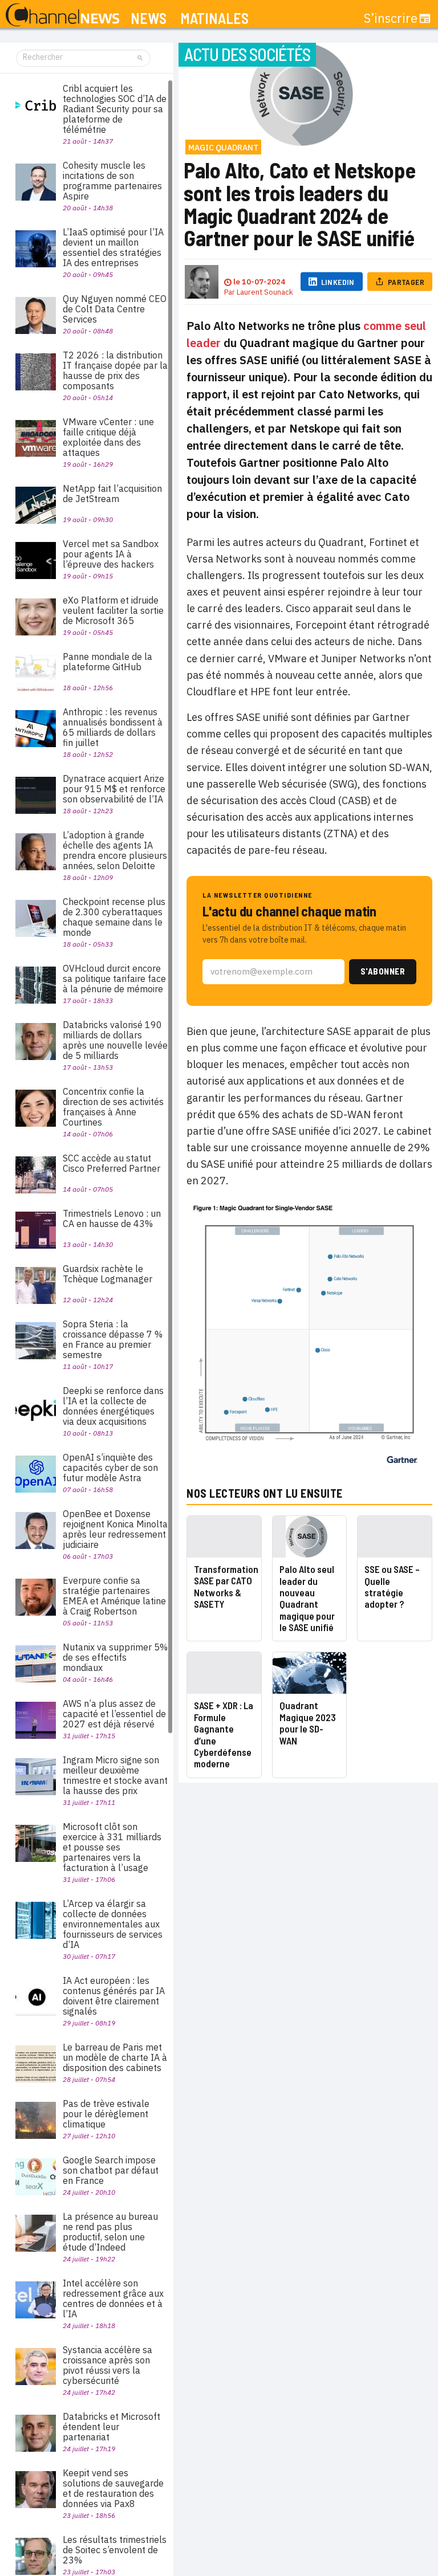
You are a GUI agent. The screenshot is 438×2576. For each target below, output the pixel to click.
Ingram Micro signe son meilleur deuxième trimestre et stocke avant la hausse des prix (115, 1775)
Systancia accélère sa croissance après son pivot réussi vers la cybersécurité (108, 2365)
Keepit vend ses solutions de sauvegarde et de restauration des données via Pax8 (113, 2488)
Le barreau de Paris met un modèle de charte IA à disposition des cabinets (115, 2057)
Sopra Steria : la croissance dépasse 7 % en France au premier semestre (113, 1339)
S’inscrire (391, 18)
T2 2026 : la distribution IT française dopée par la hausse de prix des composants (115, 370)
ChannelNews (62, 15)
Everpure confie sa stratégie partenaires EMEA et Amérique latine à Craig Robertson (114, 1596)
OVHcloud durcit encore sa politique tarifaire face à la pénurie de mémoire (114, 979)
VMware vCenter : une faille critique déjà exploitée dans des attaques (108, 437)
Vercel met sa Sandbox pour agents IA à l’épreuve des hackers (111, 554)
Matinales (214, 19)
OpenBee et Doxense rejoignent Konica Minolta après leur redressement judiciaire (115, 1529)
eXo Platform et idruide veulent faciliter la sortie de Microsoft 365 (113, 610)
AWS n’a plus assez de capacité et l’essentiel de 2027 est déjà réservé (114, 1714)
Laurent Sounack (265, 292)
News (149, 19)
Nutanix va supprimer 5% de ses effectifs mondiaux (115, 1657)
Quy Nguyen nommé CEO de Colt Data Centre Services (115, 309)
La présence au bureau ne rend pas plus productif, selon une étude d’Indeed (110, 2232)
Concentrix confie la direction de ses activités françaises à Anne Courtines (113, 1107)
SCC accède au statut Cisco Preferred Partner (111, 1163)
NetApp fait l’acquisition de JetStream (112, 494)
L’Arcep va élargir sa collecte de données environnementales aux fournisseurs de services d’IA (113, 1924)
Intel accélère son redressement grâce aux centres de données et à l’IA (113, 2298)
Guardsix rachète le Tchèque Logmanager (108, 1274)
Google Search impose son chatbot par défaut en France (111, 2170)
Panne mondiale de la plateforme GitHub (108, 662)
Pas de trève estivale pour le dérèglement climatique (106, 2114)
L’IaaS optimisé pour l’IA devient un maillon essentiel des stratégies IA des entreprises (113, 247)
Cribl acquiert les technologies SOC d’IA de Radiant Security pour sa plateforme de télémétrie (115, 109)
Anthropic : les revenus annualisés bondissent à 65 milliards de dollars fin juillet (113, 727)
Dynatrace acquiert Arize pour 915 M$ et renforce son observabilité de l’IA (114, 789)
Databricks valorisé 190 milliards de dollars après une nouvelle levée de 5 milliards (115, 1040)
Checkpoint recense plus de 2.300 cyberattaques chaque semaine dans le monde (114, 917)
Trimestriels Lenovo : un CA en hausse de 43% (112, 1218)
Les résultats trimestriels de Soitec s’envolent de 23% (115, 2550)
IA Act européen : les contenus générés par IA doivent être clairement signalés (114, 1996)
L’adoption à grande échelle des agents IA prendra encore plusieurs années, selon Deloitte (115, 850)
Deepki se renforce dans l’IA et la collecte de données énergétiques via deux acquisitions (113, 1406)
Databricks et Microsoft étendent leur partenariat (111, 2427)
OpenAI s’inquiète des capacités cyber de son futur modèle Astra (110, 1468)
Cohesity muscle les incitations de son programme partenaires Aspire (112, 181)
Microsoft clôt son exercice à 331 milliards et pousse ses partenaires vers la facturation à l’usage (112, 1847)
